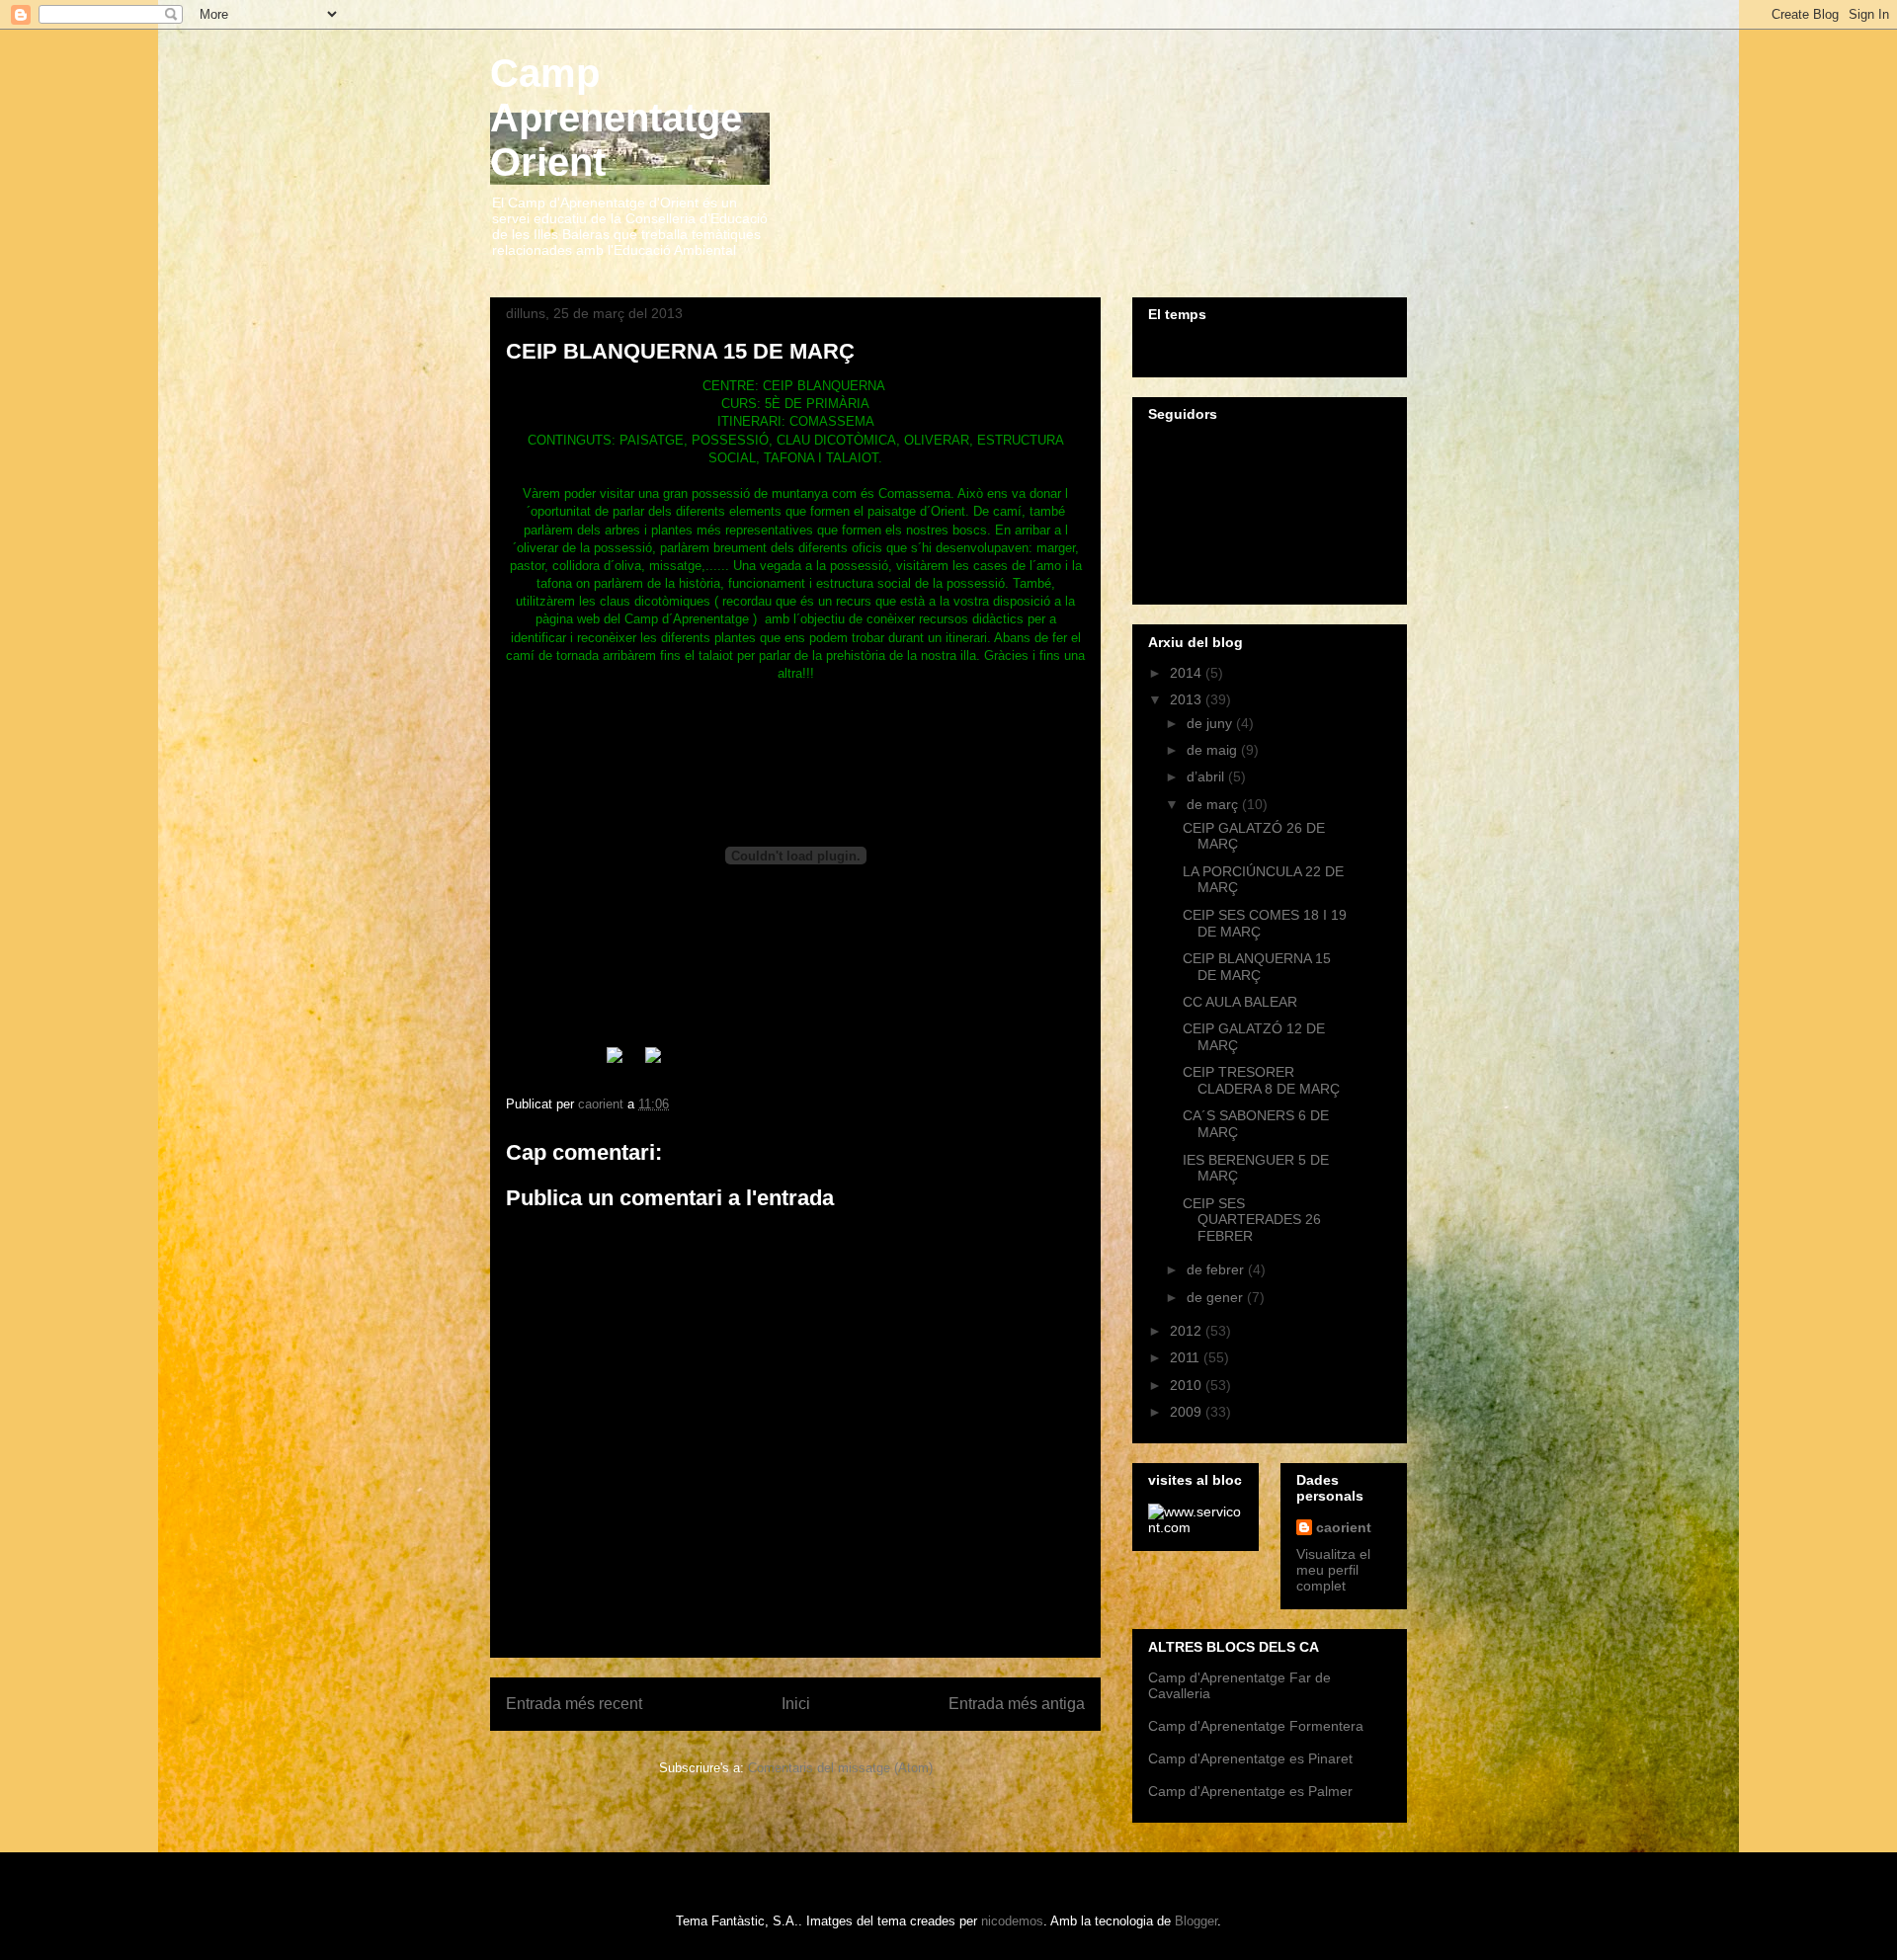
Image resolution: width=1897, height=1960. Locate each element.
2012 (1188, 1331)
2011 (1187, 1357)
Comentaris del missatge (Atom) (840, 1768)
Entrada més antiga (1017, 1704)
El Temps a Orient (1270, 347)
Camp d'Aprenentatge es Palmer (1250, 1791)
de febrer (1217, 1269)
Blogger (1196, 1921)
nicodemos (1012, 1921)
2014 (1188, 673)
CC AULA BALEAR (1240, 1002)
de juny (1211, 723)
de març (1214, 804)
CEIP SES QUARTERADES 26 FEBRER (1252, 1220)
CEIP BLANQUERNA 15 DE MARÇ (1257, 967)
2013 (1188, 699)
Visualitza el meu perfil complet (1333, 1570)
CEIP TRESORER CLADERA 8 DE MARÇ (1261, 1080)
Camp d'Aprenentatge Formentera (1256, 1726)
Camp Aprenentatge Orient (616, 118)
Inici (796, 1704)
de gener (1217, 1297)
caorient (1344, 1527)
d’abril (1207, 776)
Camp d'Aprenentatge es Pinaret (1250, 1758)
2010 (1188, 1385)
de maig (1214, 750)
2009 (1188, 1412)
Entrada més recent (574, 1704)
